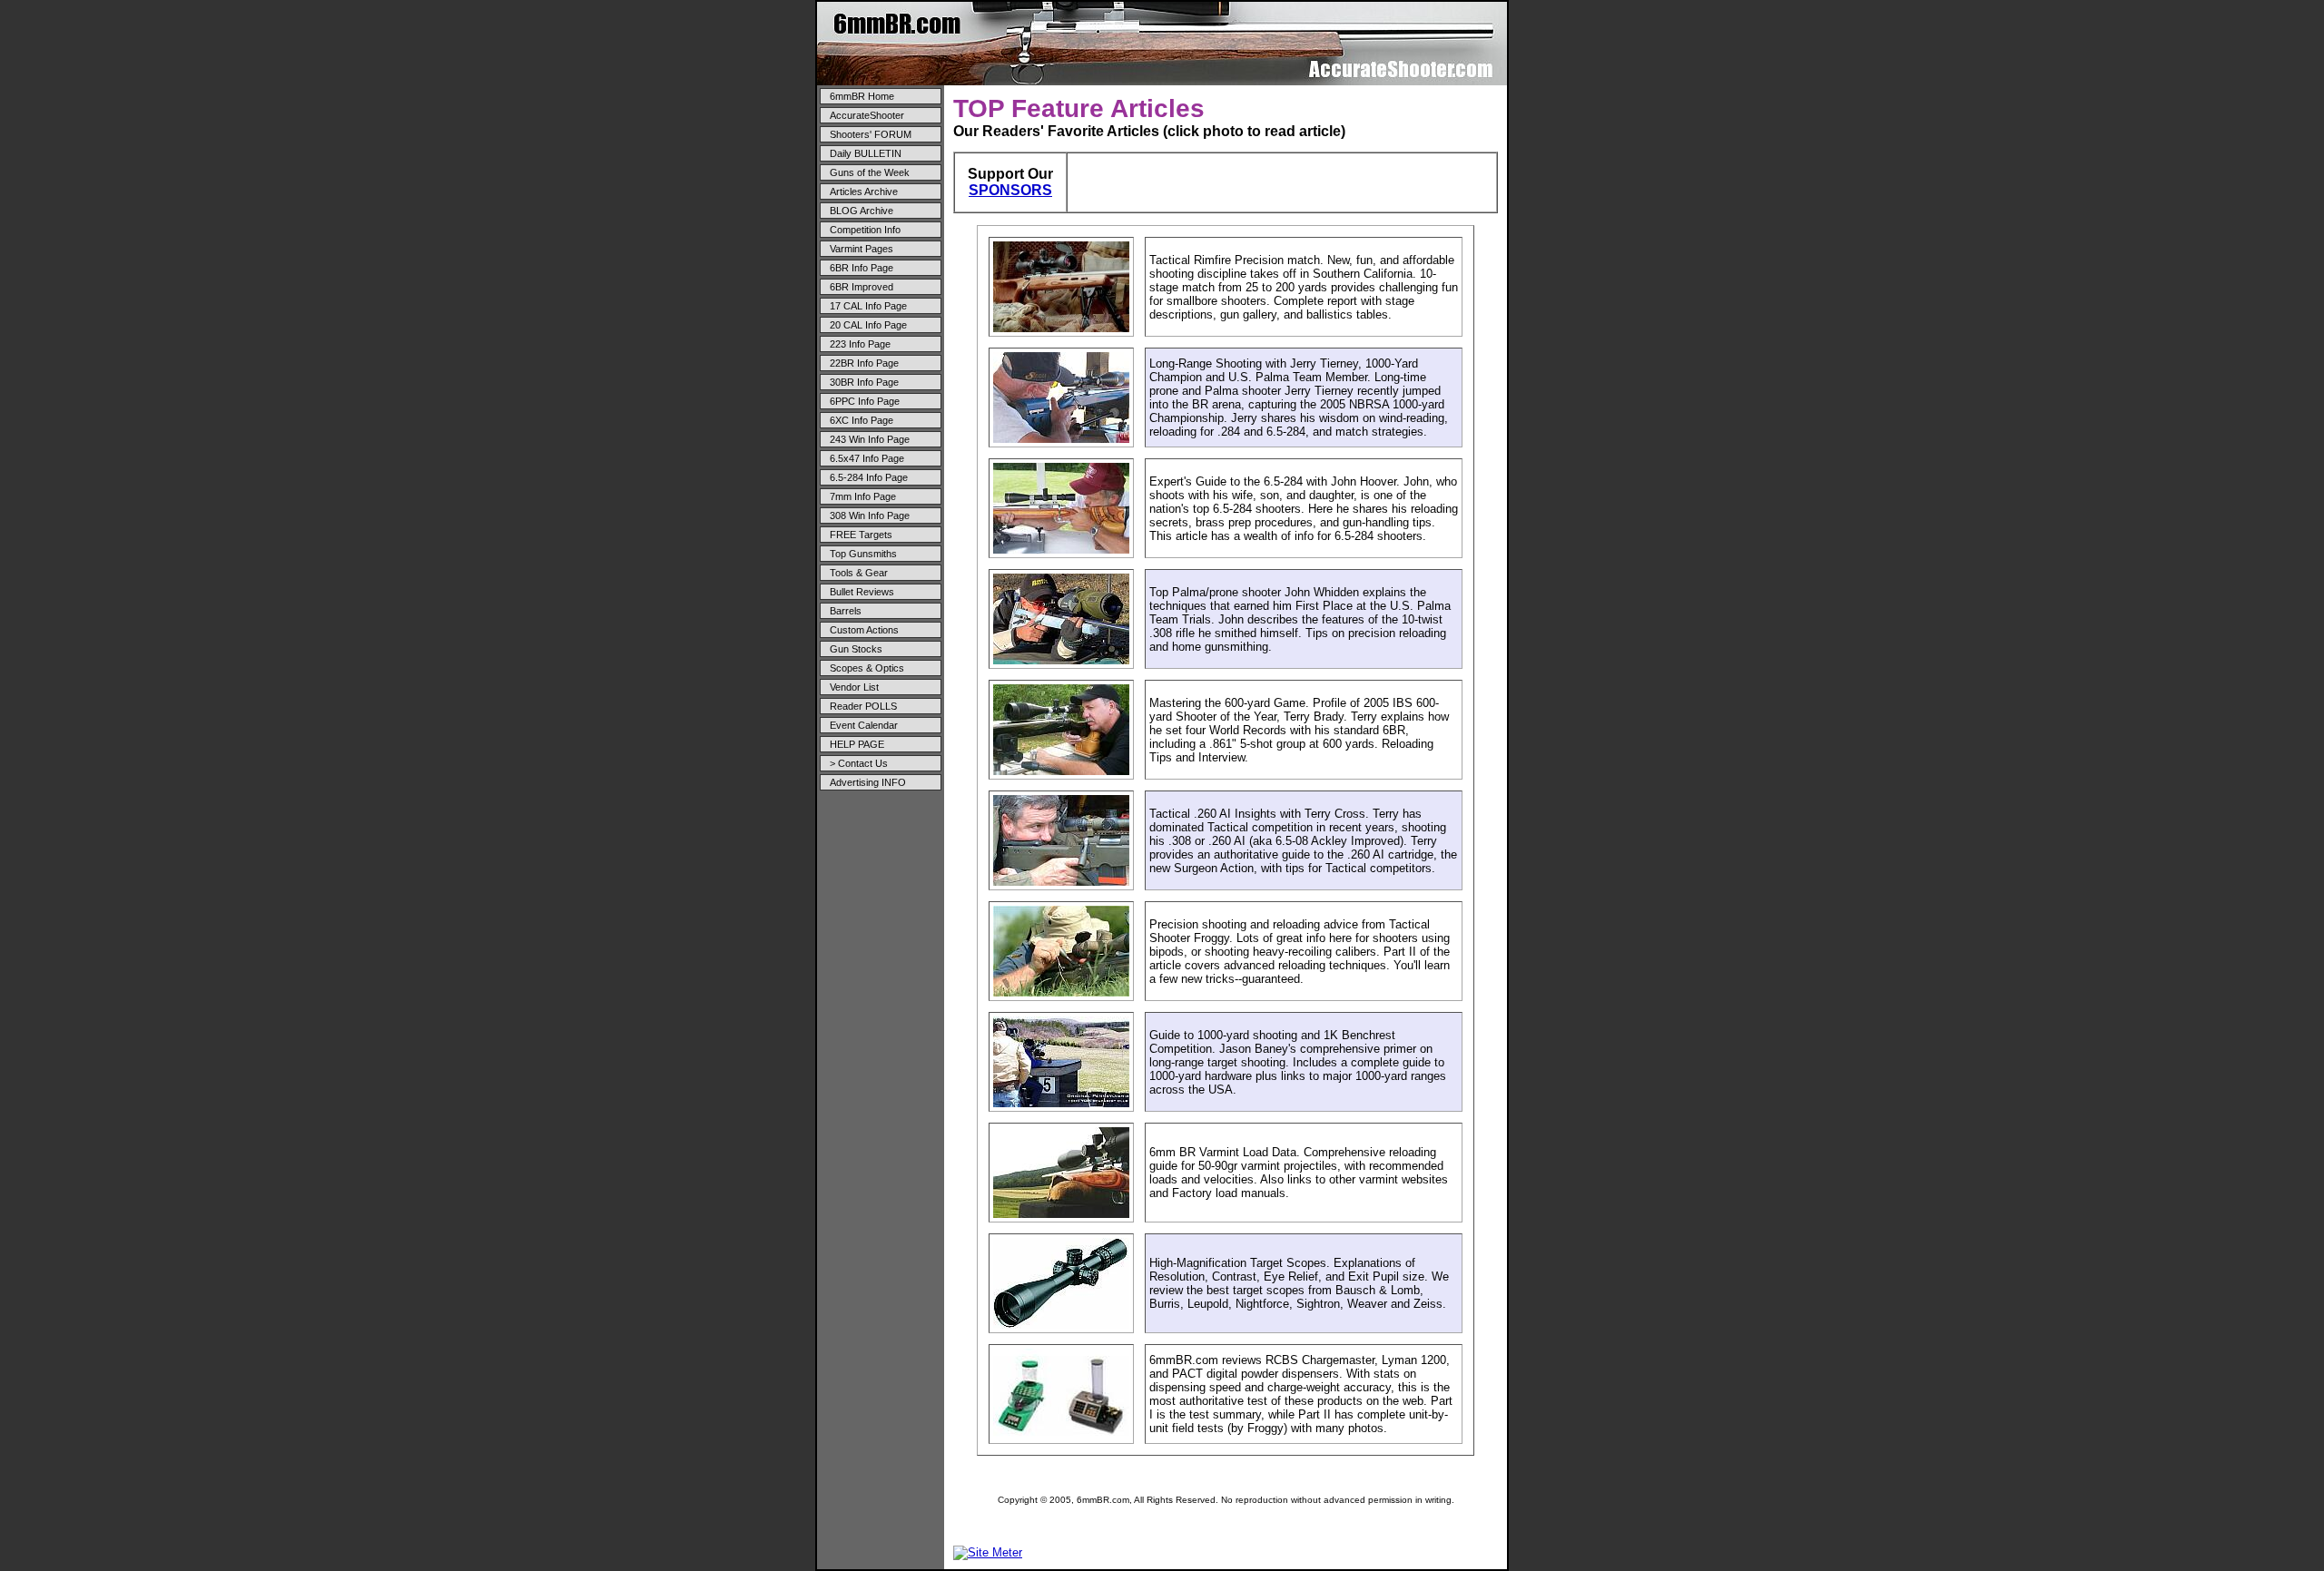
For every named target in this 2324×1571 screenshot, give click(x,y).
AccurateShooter (867, 115)
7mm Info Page (863, 496)
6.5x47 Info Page (867, 458)
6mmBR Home (862, 96)
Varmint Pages (862, 249)
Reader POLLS (863, 706)
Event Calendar (864, 725)
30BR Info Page (864, 382)
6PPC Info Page (865, 401)
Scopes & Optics (867, 668)
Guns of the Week (870, 172)
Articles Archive (864, 191)
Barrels (846, 611)
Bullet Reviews (862, 592)
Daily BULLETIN (866, 153)
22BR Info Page (864, 363)
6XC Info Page (862, 420)
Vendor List (854, 687)
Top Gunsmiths (863, 554)
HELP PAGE (857, 744)
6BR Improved (862, 287)
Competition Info (865, 230)
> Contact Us (859, 763)
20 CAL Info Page (868, 325)
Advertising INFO (868, 782)
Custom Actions (864, 630)
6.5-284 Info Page (869, 477)
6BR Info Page (862, 268)
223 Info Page (860, 344)
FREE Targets (861, 535)
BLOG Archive (862, 211)
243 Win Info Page (870, 439)
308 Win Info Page (870, 515)
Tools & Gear (859, 573)
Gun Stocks (856, 649)
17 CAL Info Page (868, 306)
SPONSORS (1010, 190)
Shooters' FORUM (871, 134)
